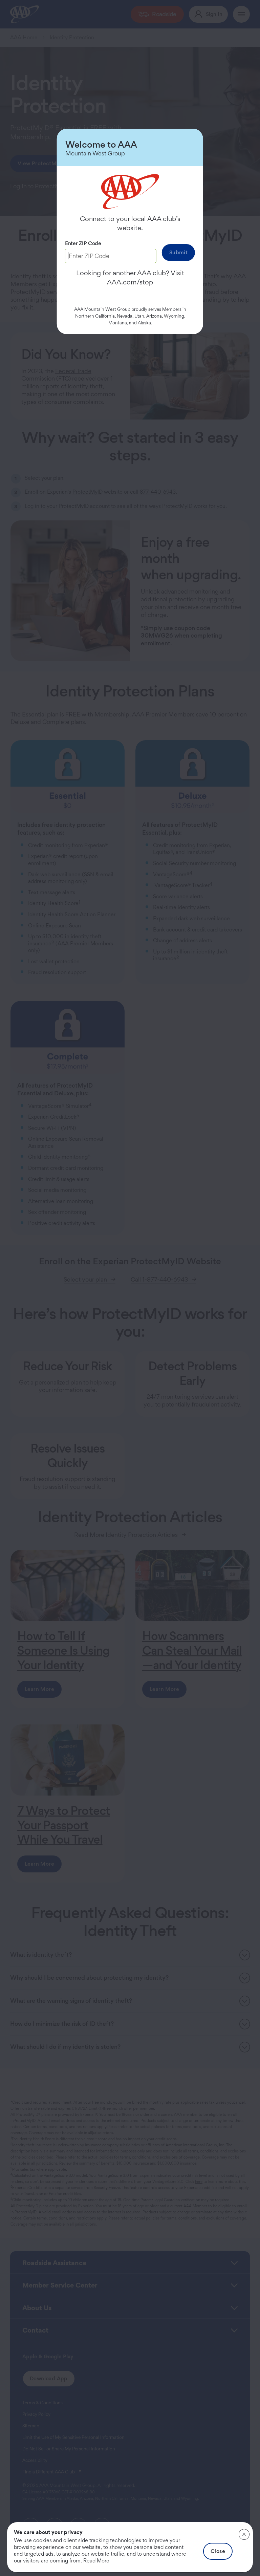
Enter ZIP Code (83, 243)
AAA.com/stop (130, 282)
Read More (96, 2561)
